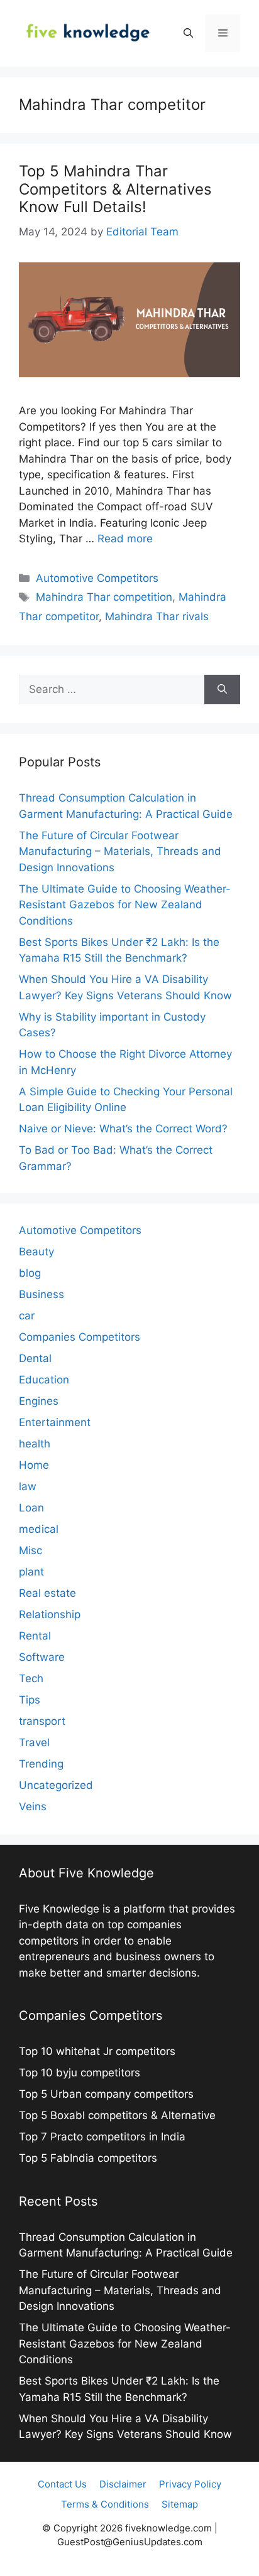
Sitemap (180, 2504)
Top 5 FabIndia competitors (88, 2158)
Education (44, 1380)
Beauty (36, 1252)
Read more (125, 539)
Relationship (50, 1614)
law (28, 1486)
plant (31, 1572)
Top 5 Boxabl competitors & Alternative (117, 2115)
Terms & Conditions (105, 2504)
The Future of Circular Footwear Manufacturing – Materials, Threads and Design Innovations (120, 851)
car (27, 1316)
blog (30, 1273)
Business (41, 1294)
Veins (33, 1806)
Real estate (47, 1593)
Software (42, 1657)
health (35, 1444)
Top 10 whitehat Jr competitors (99, 2051)
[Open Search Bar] (188, 33)
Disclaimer (123, 2484)
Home (34, 1465)
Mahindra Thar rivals (157, 616)
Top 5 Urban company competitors (108, 2094)
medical (39, 1529)
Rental (35, 1636)
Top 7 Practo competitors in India (104, 2137)
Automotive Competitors (97, 578)
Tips (30, 1700)
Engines (39, 1401)
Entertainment (55, 1422)
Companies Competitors (80, 1337)
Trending (41, 1764)
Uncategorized (56, 1785)
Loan (31, 1508)
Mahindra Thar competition (104, 597)
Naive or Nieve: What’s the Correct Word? (123, 1129)
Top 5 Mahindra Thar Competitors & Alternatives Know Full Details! (115, 189)
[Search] (222, 690)
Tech (31, 1678)
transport (42, 1721)
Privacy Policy (190, 2484)
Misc (30, 1550)
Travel (34, 1742)
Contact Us (62, 2484)
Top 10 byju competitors (81, 2073)
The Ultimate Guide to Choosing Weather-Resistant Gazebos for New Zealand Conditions (125, 905)
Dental (35, 1358)
